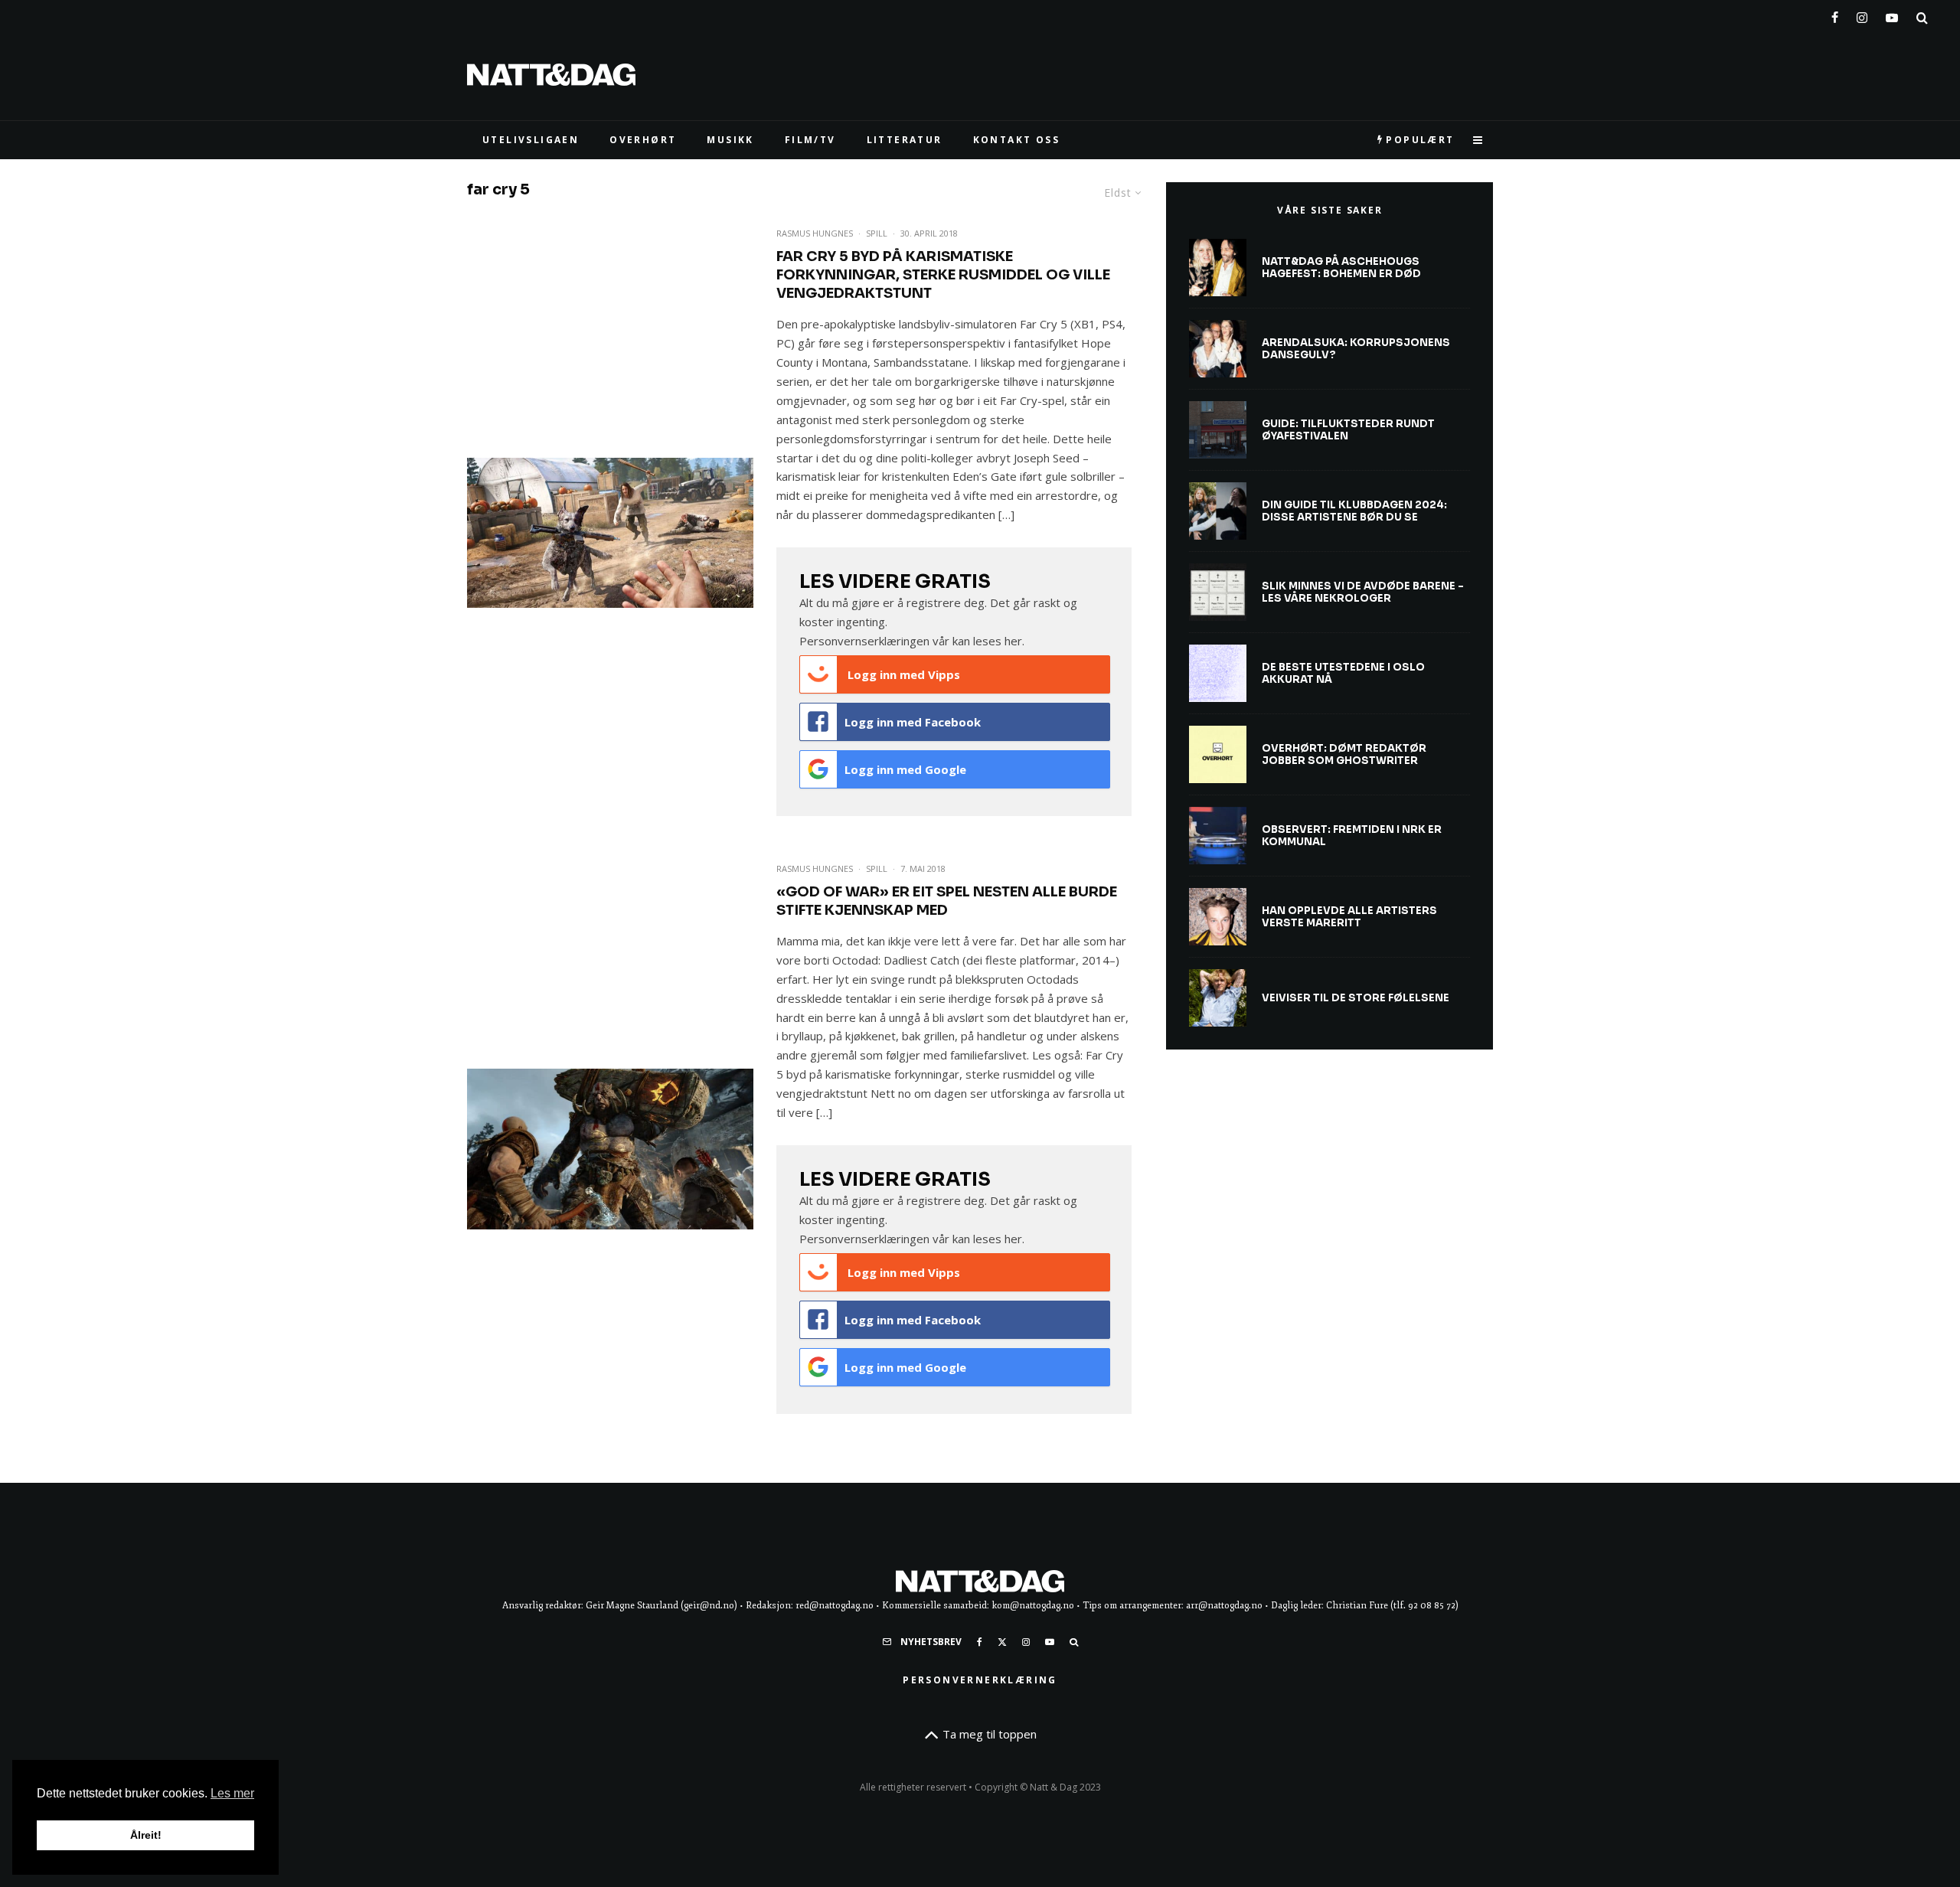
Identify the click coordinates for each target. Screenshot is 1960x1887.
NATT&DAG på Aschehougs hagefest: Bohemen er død (1341, 268)
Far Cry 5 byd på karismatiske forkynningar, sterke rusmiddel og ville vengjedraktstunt (943, 275)
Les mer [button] (232, 1793)
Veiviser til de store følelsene (1356, 998)
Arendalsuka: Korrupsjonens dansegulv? (1356, 349)
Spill (877, 233)
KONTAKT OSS (1016, 140)
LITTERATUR (905, 140)
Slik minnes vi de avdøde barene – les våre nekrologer (1363, 592)
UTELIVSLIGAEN (531, 140)
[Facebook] (1835, 15)
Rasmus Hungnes (815, 233)
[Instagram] (1862, 15)
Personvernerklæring (980, 1680)
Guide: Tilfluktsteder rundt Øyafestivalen (1348, 430)
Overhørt (643, 140)
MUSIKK (730, 140)
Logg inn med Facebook (913, 722)
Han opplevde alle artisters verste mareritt (1349, 917)
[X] (1002, 1642)
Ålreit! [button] (146, 1835)
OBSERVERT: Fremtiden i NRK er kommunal (1352, 836)
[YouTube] (1892, 15)
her (1013, 641)
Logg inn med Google (905, 769)
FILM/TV (810, 140)
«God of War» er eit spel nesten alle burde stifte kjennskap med (947, 901)
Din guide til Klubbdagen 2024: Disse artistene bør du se (1354, 511)
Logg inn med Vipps (902, 674)
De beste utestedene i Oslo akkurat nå (1343, 673)
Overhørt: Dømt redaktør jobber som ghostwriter (1344, 754)
